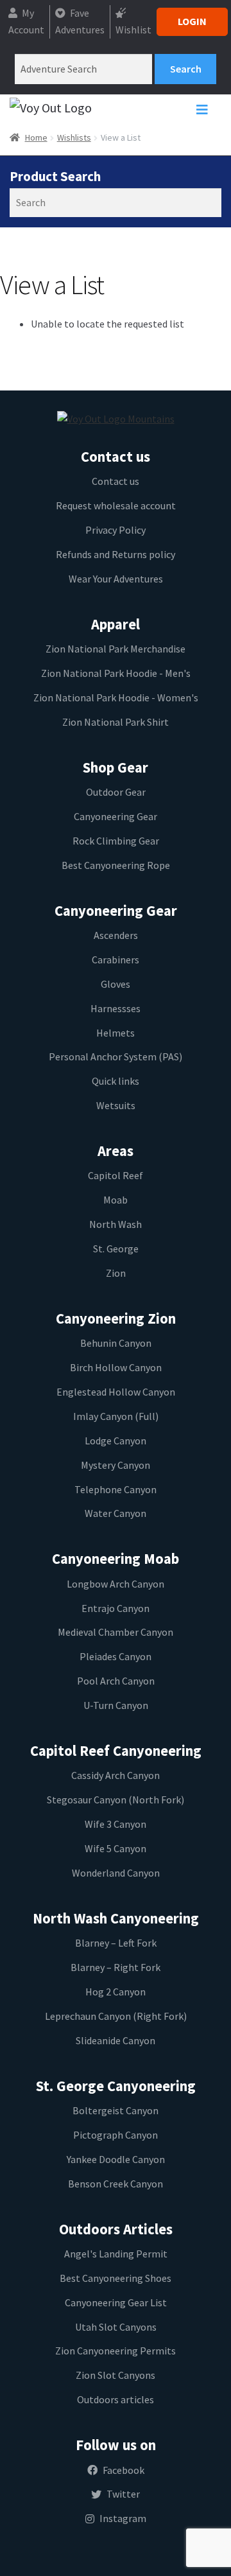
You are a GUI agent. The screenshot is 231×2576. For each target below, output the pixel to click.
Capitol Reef (116, 1175)
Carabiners (116, 959)
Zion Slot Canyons (116, 2375)
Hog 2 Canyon (116, 1992)
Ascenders (116, 935)
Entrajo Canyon (116, 1608)
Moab (116, 1200)
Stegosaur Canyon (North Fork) (116, 1800)
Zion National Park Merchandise (116, 649)
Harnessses (116, 1008)
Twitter (123, 2494)
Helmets (116, 1033)
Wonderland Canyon (116, 1873)
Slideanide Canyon (116, 2040)
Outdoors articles (116, 2399)
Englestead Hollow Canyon (116, 1392)
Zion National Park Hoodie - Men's (116, 673)
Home (36, 137)
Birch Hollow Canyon (116, 1367)
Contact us (116, 481)
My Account (26, 21)
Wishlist (133, 30)
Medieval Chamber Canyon (116, 1632)
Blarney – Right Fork (116, 1967)
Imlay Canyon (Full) (116, 1416)
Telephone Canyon (116, 1489)
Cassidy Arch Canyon (116, 1775)
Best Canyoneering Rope (116, 865)
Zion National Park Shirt (116, 722)
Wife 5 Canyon (116, 1848)
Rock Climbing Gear (116, 841)
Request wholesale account (116, 505)
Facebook (124, 2470)
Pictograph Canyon (116, 2135)
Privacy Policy (116, 530)
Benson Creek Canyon (116, 2184)
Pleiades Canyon (116, 1656)
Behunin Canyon (116, 1343)
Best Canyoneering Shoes (116, 2278)
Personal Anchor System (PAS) (116, 1056)
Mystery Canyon (116, 1465)
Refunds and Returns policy (116, 554)
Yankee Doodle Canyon (116, 2159)
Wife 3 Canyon (116, 1824)
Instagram (123, 2518)
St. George (116, 1249)
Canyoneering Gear (116, 816)
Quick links (116, 1081)
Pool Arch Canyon (116, 1681)
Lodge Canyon (116, 1441)
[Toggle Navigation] (202, 113)
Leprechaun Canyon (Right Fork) (116, 2016)
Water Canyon (116, 1513)
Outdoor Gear (116, 792)
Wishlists (74, 137)
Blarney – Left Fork (116, 1943)
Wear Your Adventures (116, 579)
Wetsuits (116, 1105)
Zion (116, 1273)
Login (192, 21)
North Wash (116, 1224)
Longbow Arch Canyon (116, 1584)
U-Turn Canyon (116, 1705)
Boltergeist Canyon (116, 2110)
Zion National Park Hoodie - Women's (116, 697)
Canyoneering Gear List (116, 2302)
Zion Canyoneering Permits (116, 2351)
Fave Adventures (80, 21)
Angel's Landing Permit (116, 2254)
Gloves (116, 984)
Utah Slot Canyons (116, 2327)
